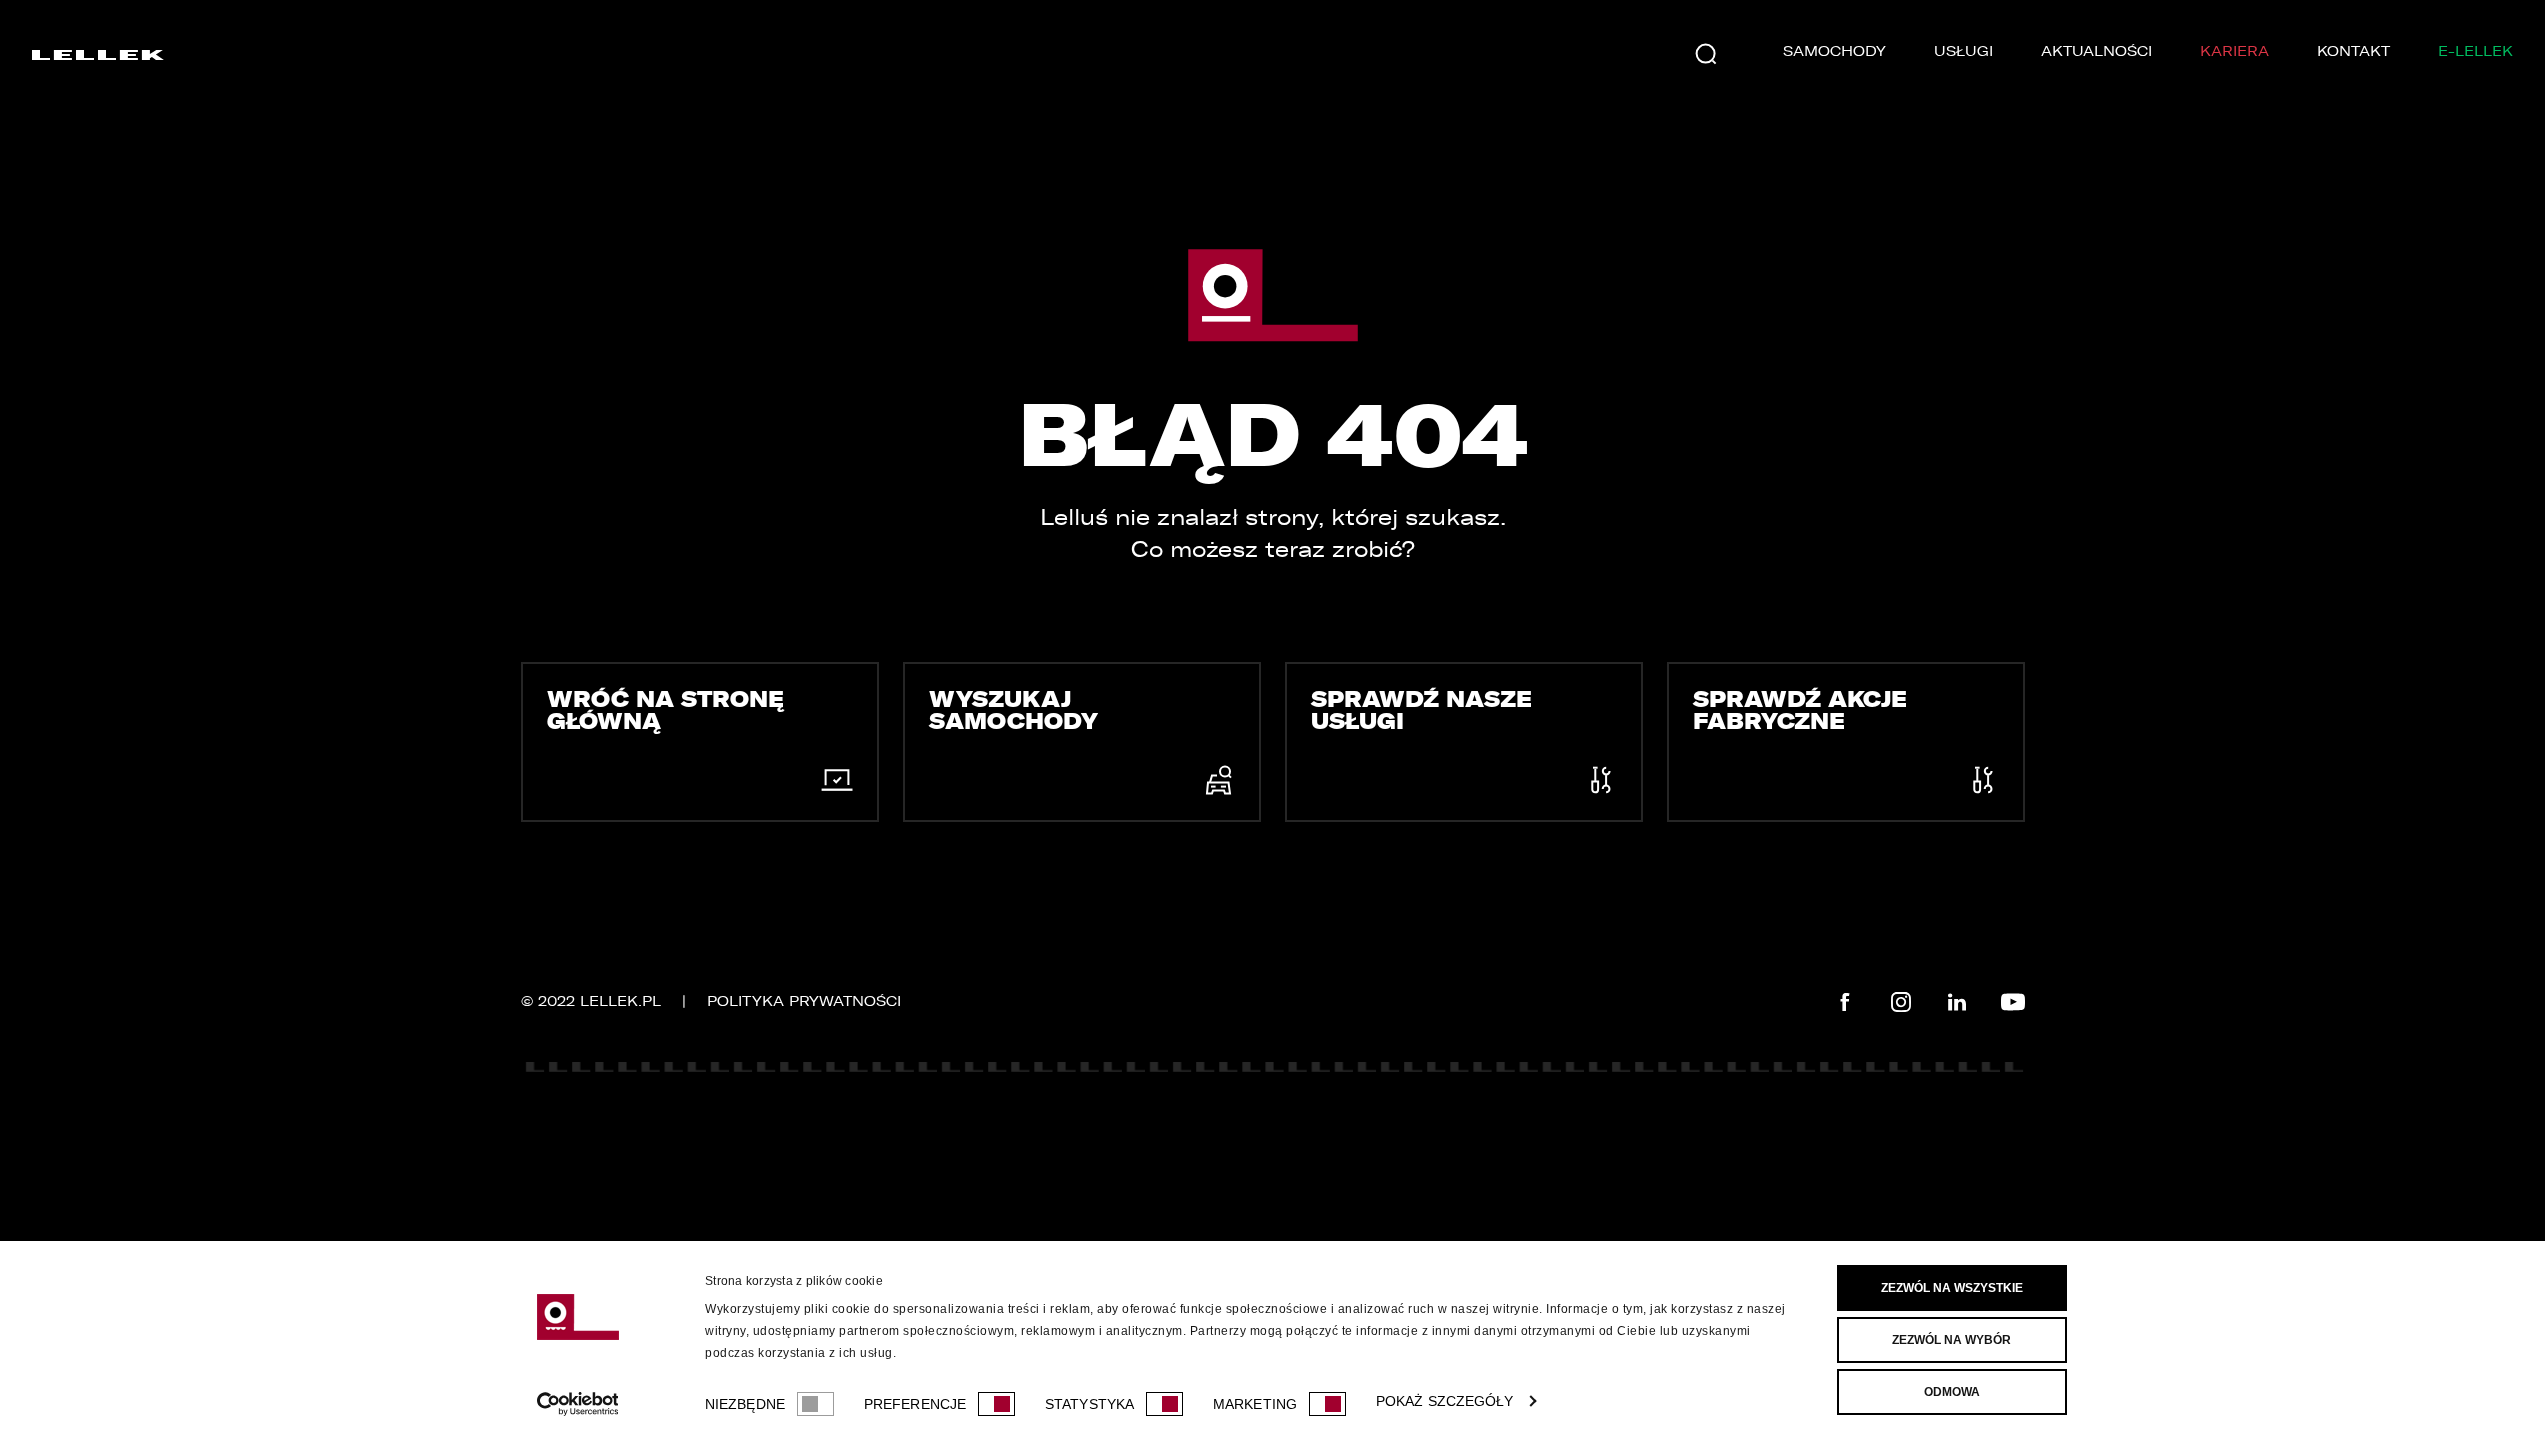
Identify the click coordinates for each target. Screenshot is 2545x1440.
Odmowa (1952, 1392)
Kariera (2234, 51)
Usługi (1963, 51)
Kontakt (2353, 51)
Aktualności (2096, 51)
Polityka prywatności (804, 1001)
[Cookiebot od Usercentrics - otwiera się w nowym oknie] (577, 1404)
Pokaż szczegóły (1445, 1401)
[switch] (996, 1404)
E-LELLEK (2475, 51)
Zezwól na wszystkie (1952, 1288)
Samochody (1834, 51)
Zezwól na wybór (1951, 1340)
